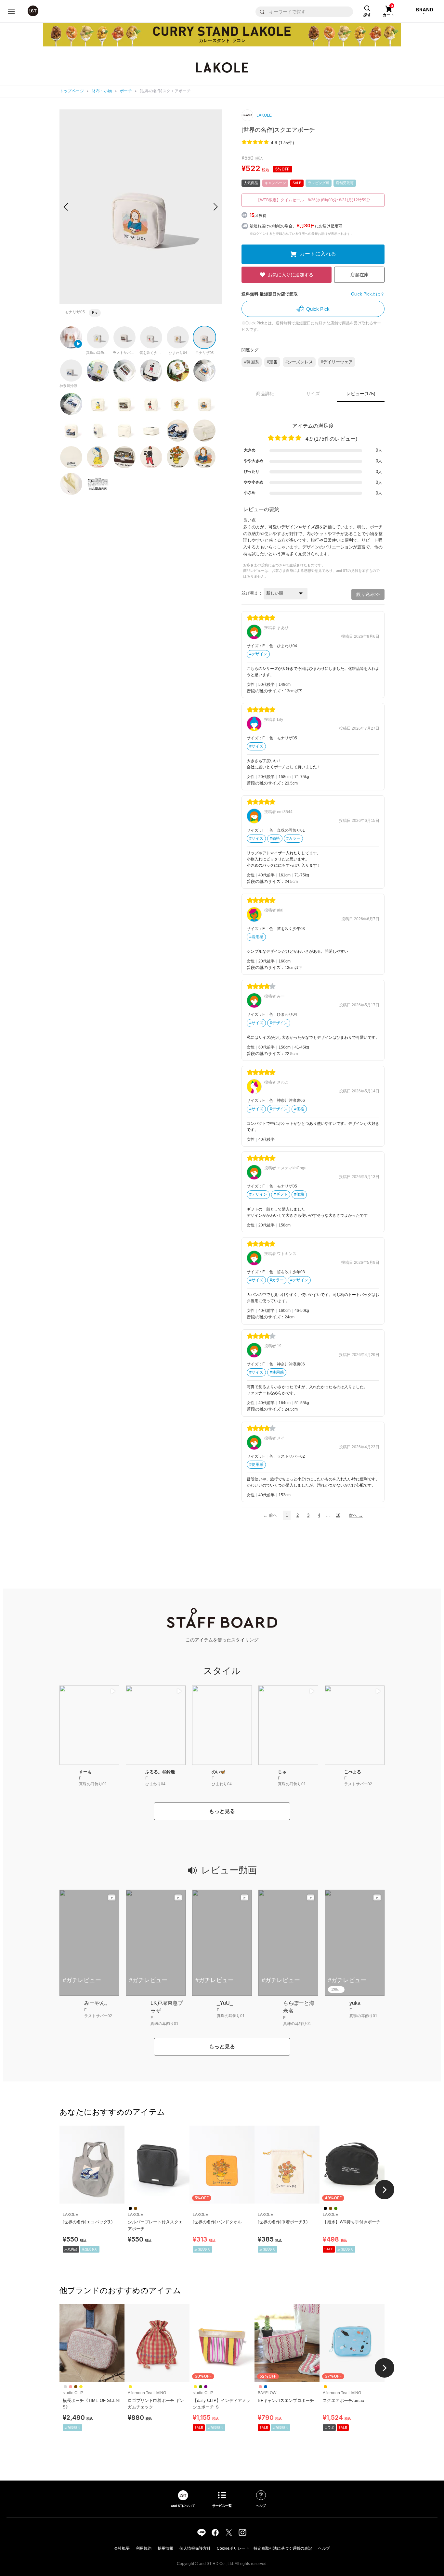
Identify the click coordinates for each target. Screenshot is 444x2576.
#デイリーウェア (337, 362)
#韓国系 (252, 362)
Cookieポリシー (231, 2548)
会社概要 (122, 2548)
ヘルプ (324, 2548)
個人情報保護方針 (195, 2548)
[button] (216, 207)
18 (338, 1515)
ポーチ (126, 91)
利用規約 (144, 2548)
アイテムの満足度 (313, 426)
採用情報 (165, 2548)
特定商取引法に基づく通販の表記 (283, 2548)
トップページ (72, 91)
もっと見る (222, 1811)
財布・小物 (102, 91)
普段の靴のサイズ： (266, 691)
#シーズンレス (299, 362)
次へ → (356, 1515)
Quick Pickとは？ (368, 294)
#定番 (272, 362)
